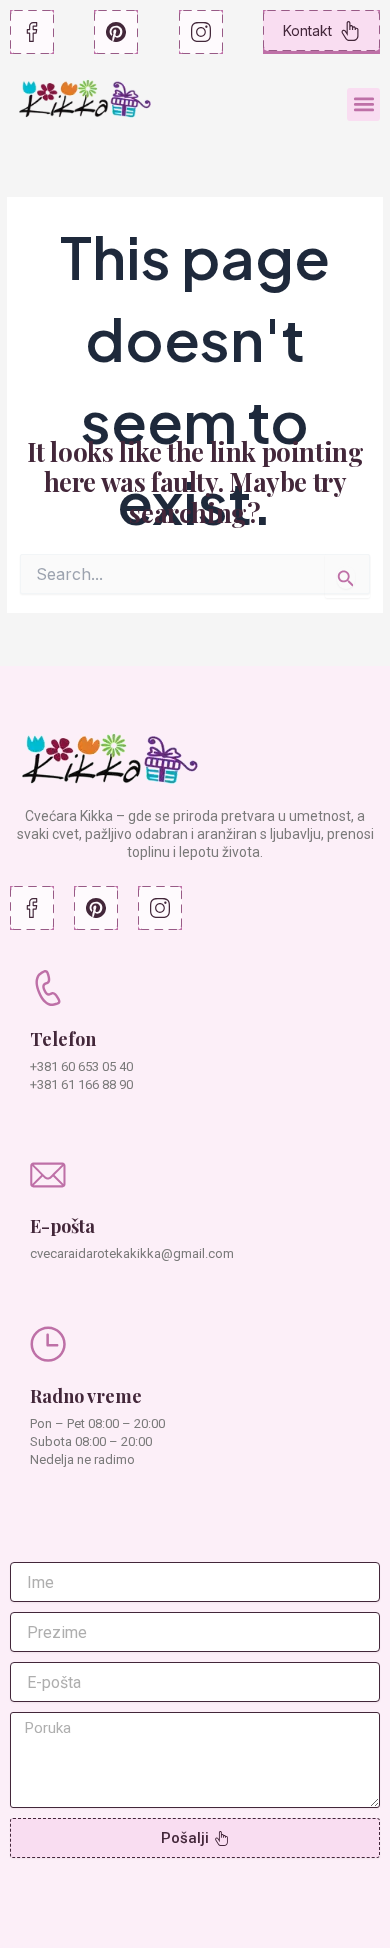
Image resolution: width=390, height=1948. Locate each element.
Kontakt (307, 30)
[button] (363, 104)
